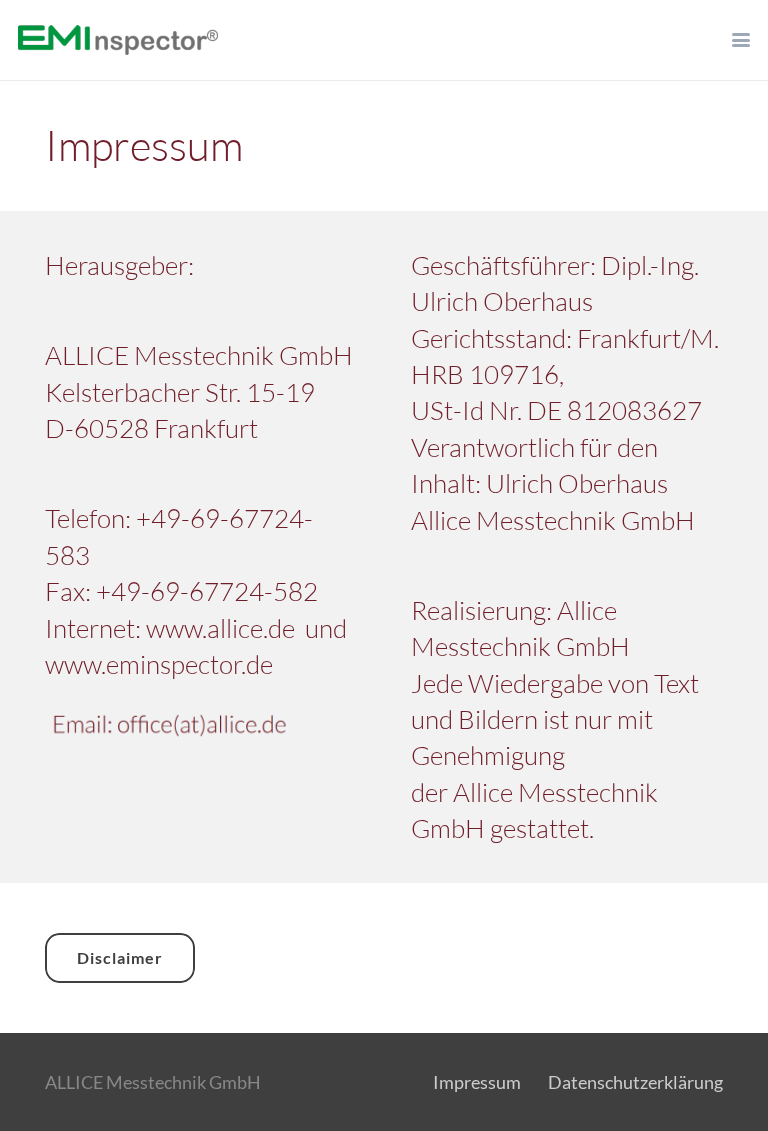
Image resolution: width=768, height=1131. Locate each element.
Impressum (477, 1082)
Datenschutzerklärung (635, 1082)
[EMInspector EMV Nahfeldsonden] (118, 40)
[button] (741, 40)
